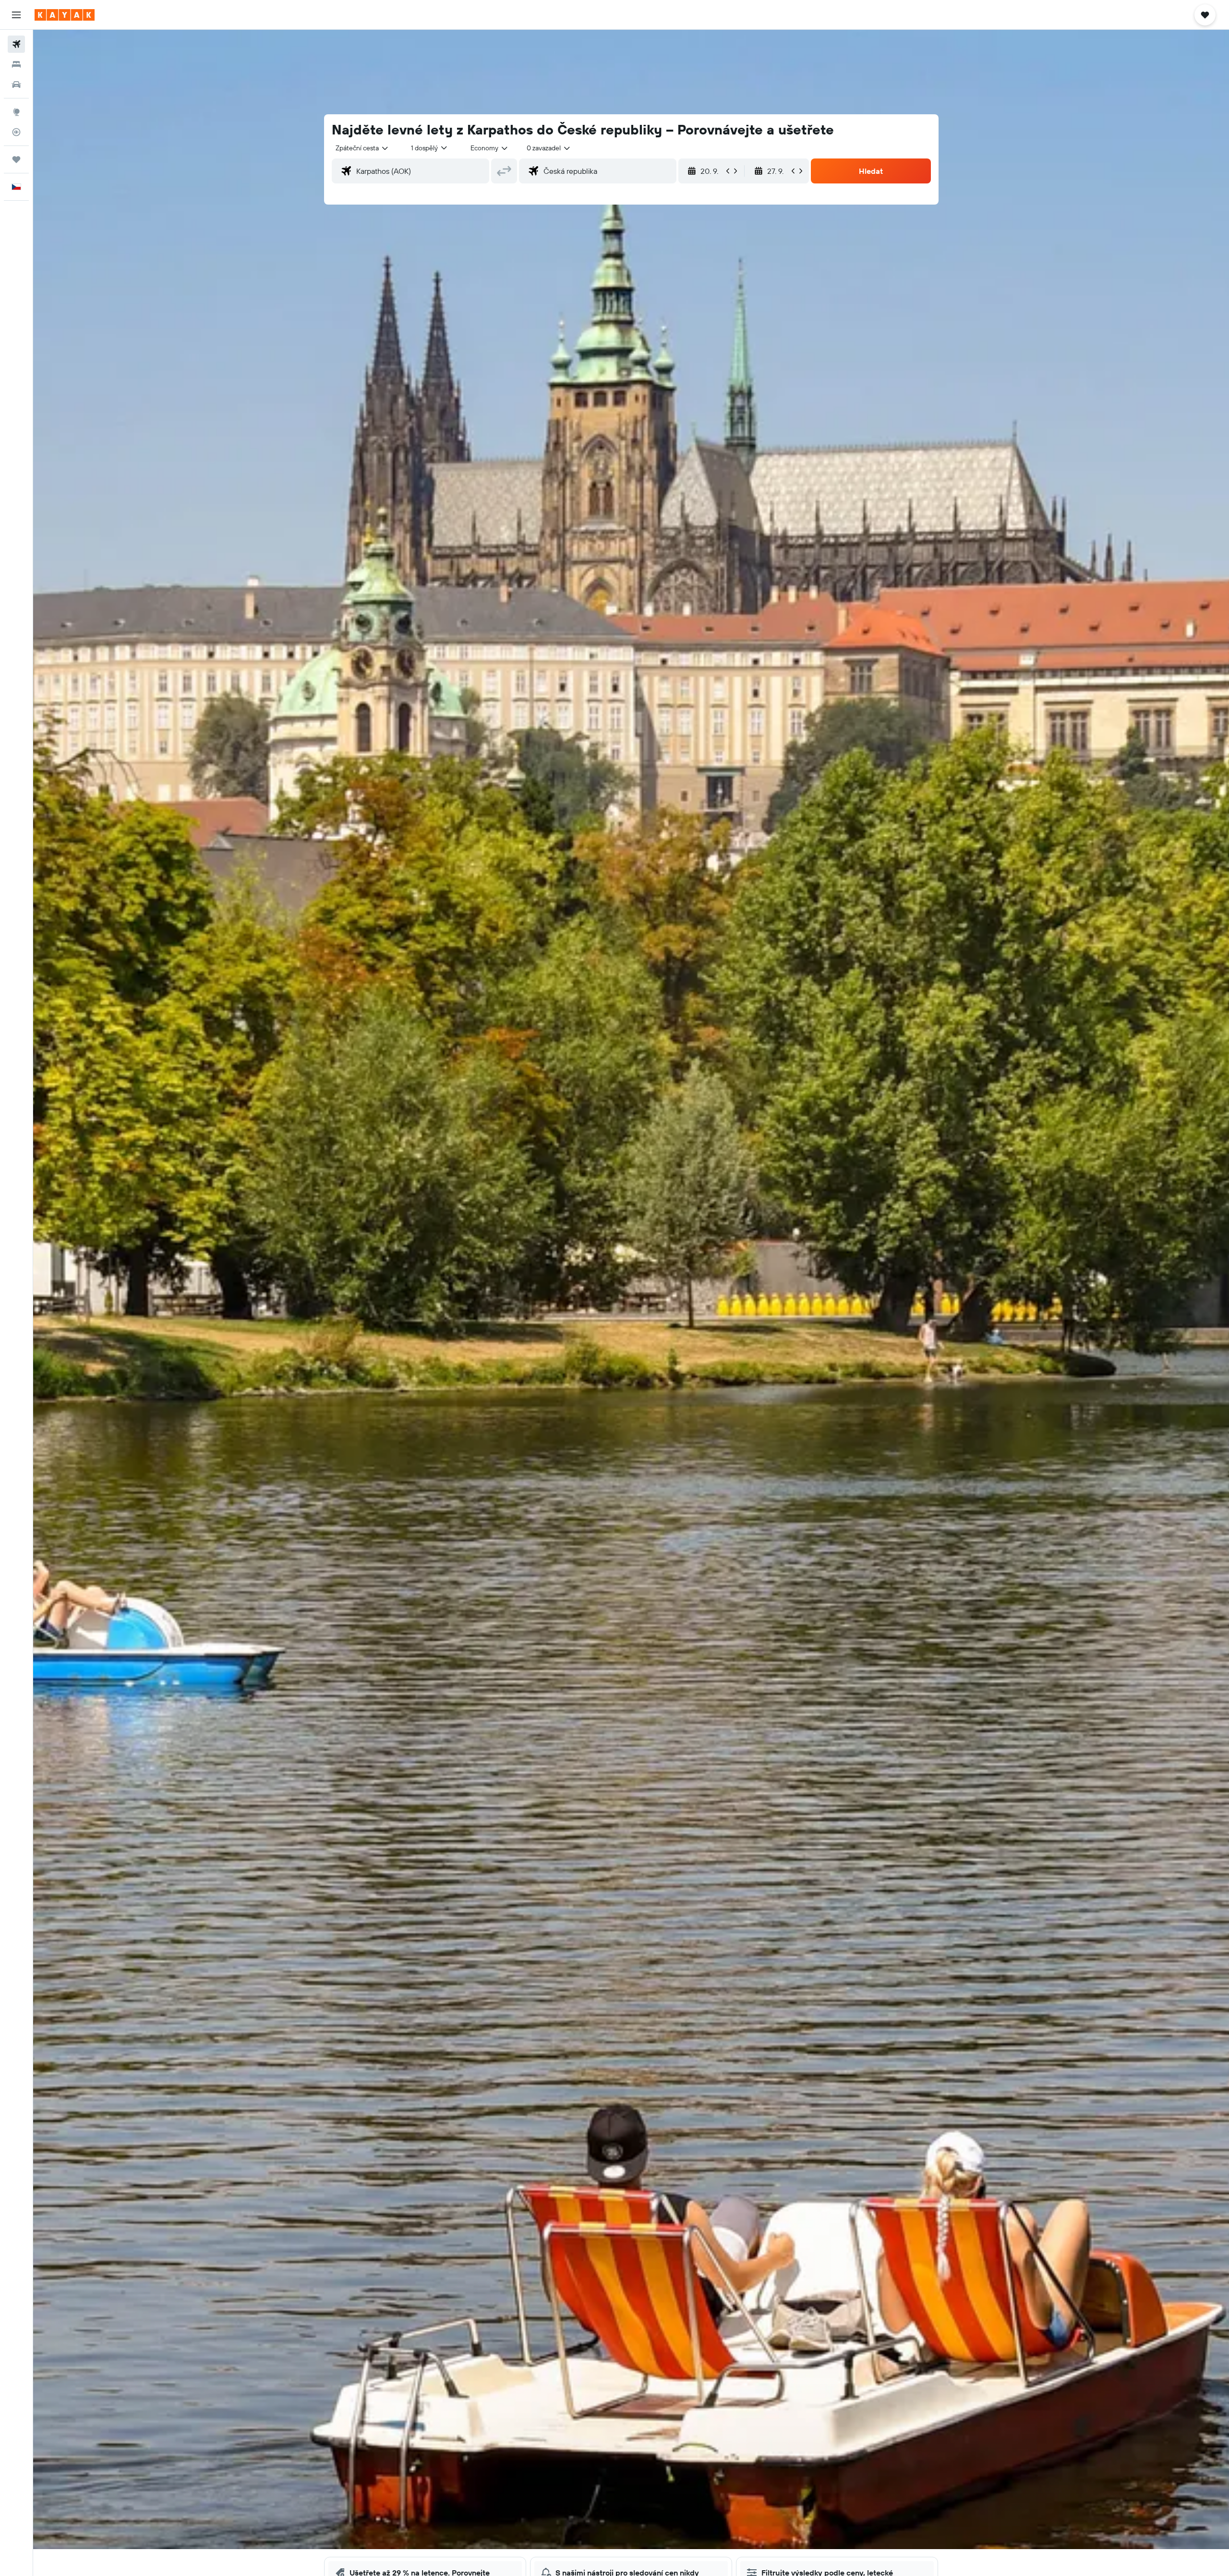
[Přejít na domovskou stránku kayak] (65, 15)
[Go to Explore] (16, 112)
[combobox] (362, 148)
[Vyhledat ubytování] (16, 64)
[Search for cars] (16, 85)
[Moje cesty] (16, 159)
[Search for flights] (16, 44)
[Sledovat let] (16, 132)
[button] (16, 15)
